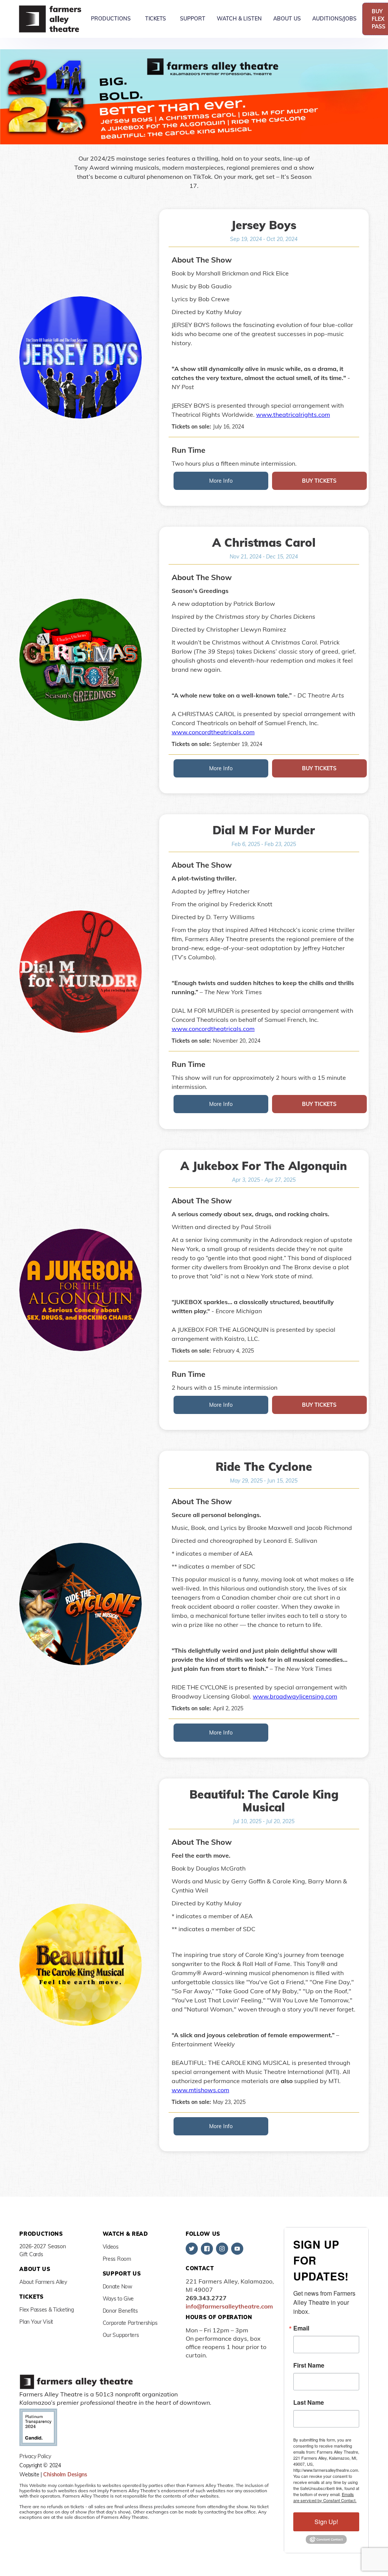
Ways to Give (118, 2299)
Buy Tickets (319, 481)
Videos (111, 2247)
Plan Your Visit (36, 2322)
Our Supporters (121, 2335)
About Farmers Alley (43, 2282)
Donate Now (117, 2287)
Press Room (117, 2259)
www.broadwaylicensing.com (295, 1696)
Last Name (309, 2402)
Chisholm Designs (65, 2474)
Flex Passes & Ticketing (47, 2310)
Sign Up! (326, 2522)
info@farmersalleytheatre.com (229, 2306)
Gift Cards (31, 2254)
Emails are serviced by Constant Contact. (325, 2497)
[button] (111, 19)
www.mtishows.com (200, 2090)
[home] (51, 19)
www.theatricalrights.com (293, 414)
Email (301, 2328)
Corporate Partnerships (130, 2323)
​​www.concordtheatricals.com (213, 732)
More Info (221, 481)
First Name (309, 2365)
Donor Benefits (120, 2311)
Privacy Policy (35, 2456)
